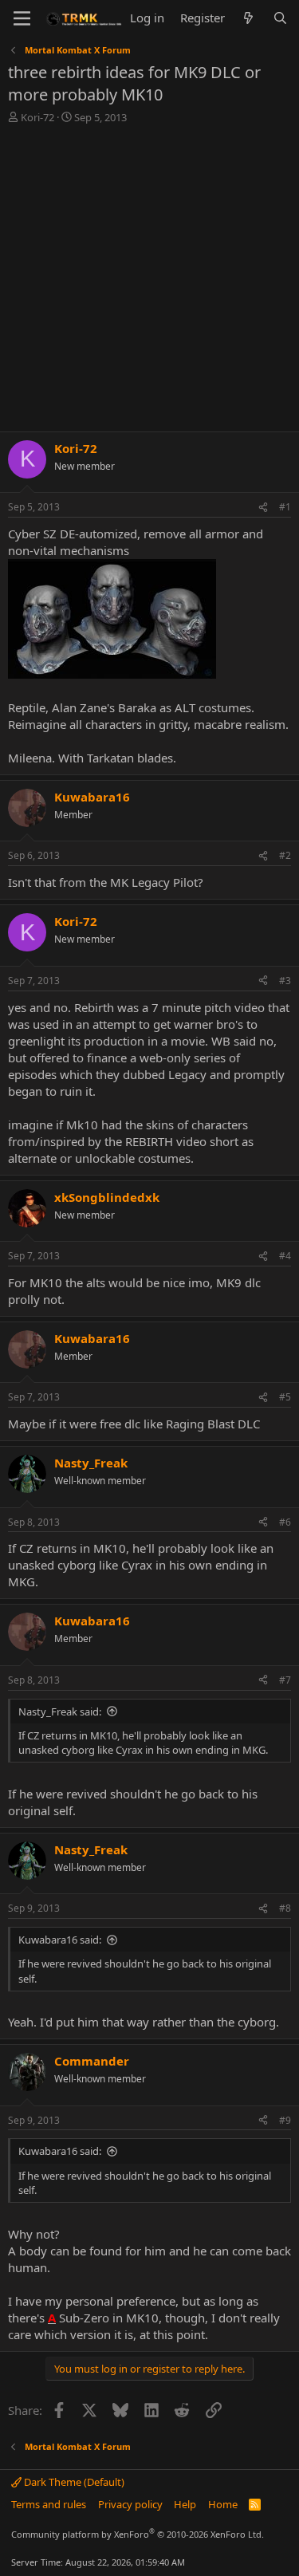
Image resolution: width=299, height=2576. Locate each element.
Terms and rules (49, 2504)
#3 (285, 981)
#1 (285, 507)
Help (185, 2504)
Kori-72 (37, 117)
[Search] (280, 18)
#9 (285, 2120)
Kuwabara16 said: (60, 1940)
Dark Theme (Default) (73, 2482)
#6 (285, 1522)
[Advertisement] (149, 282)
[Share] (263, 508)
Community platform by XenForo (138, 2534)
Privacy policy (130, 2504)
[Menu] (22, 18)
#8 (285, 1908)
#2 (285, 855)
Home (223, 2504)
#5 (285, 1397)
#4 (285, 1256)
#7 (285, 1680)
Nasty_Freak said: (60, 1711)
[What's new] (248, 18)
